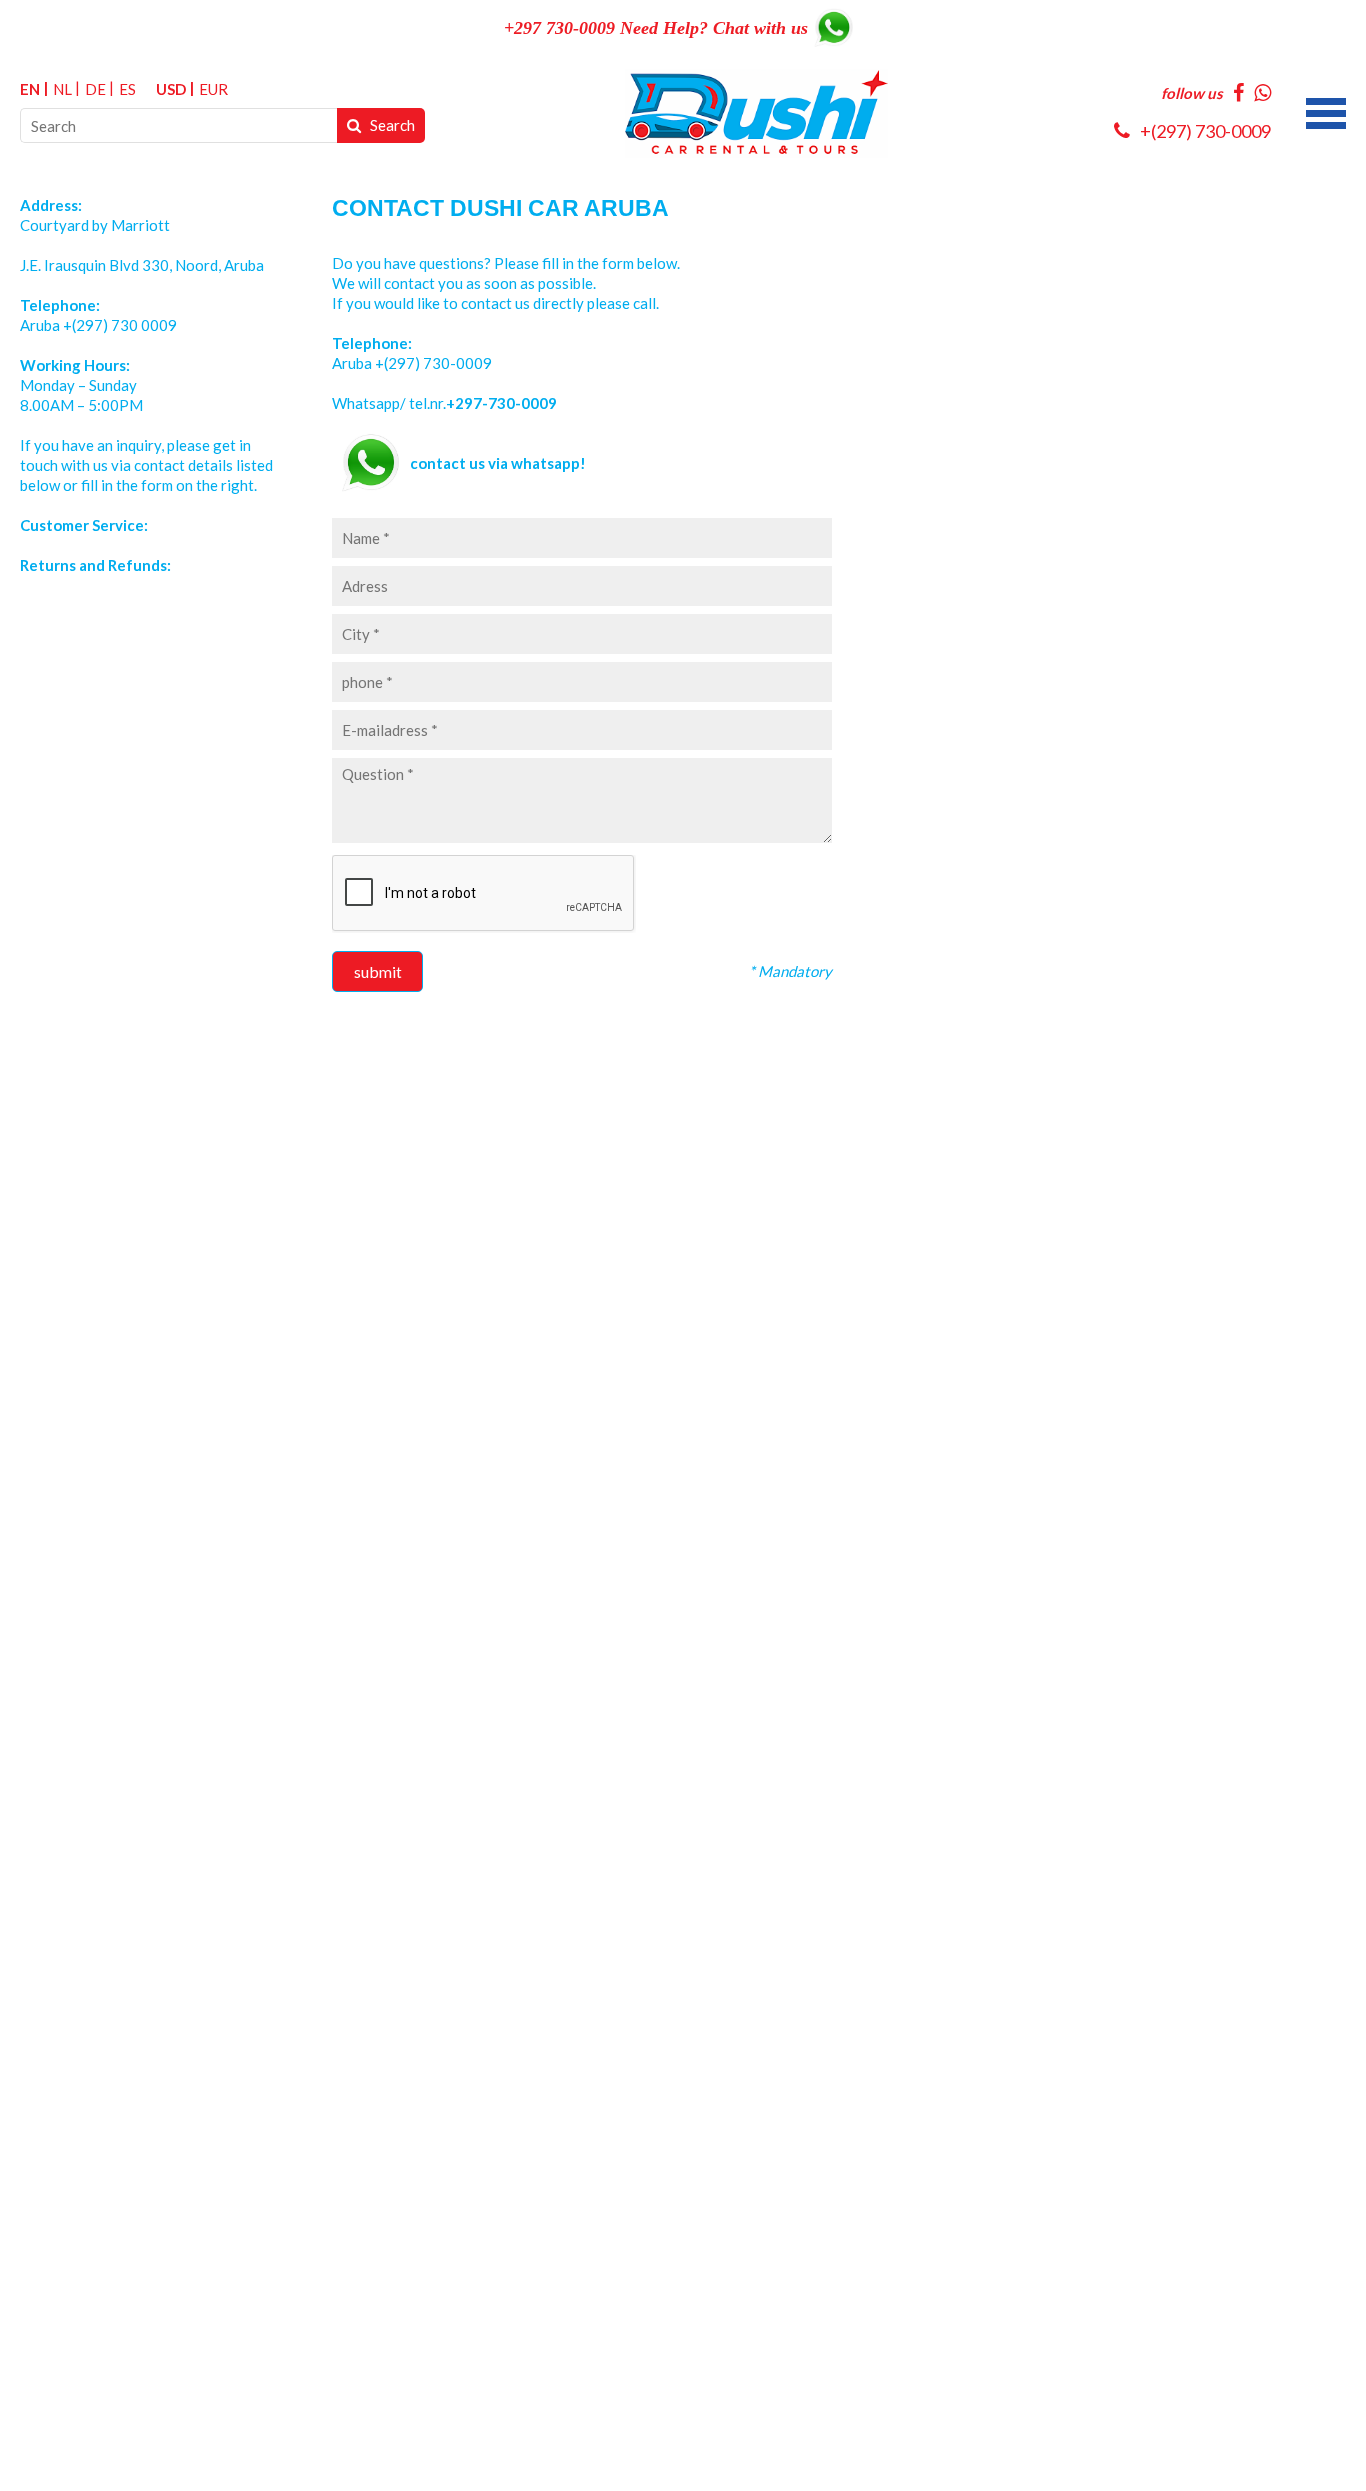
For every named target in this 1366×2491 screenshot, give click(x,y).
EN (30, 89)
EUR (213, 89)
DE (95, 89)
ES (127, 89)
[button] (1326, 111)
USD (171, 89)
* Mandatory (790, 971)
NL (62, 89)
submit (378, 971)
